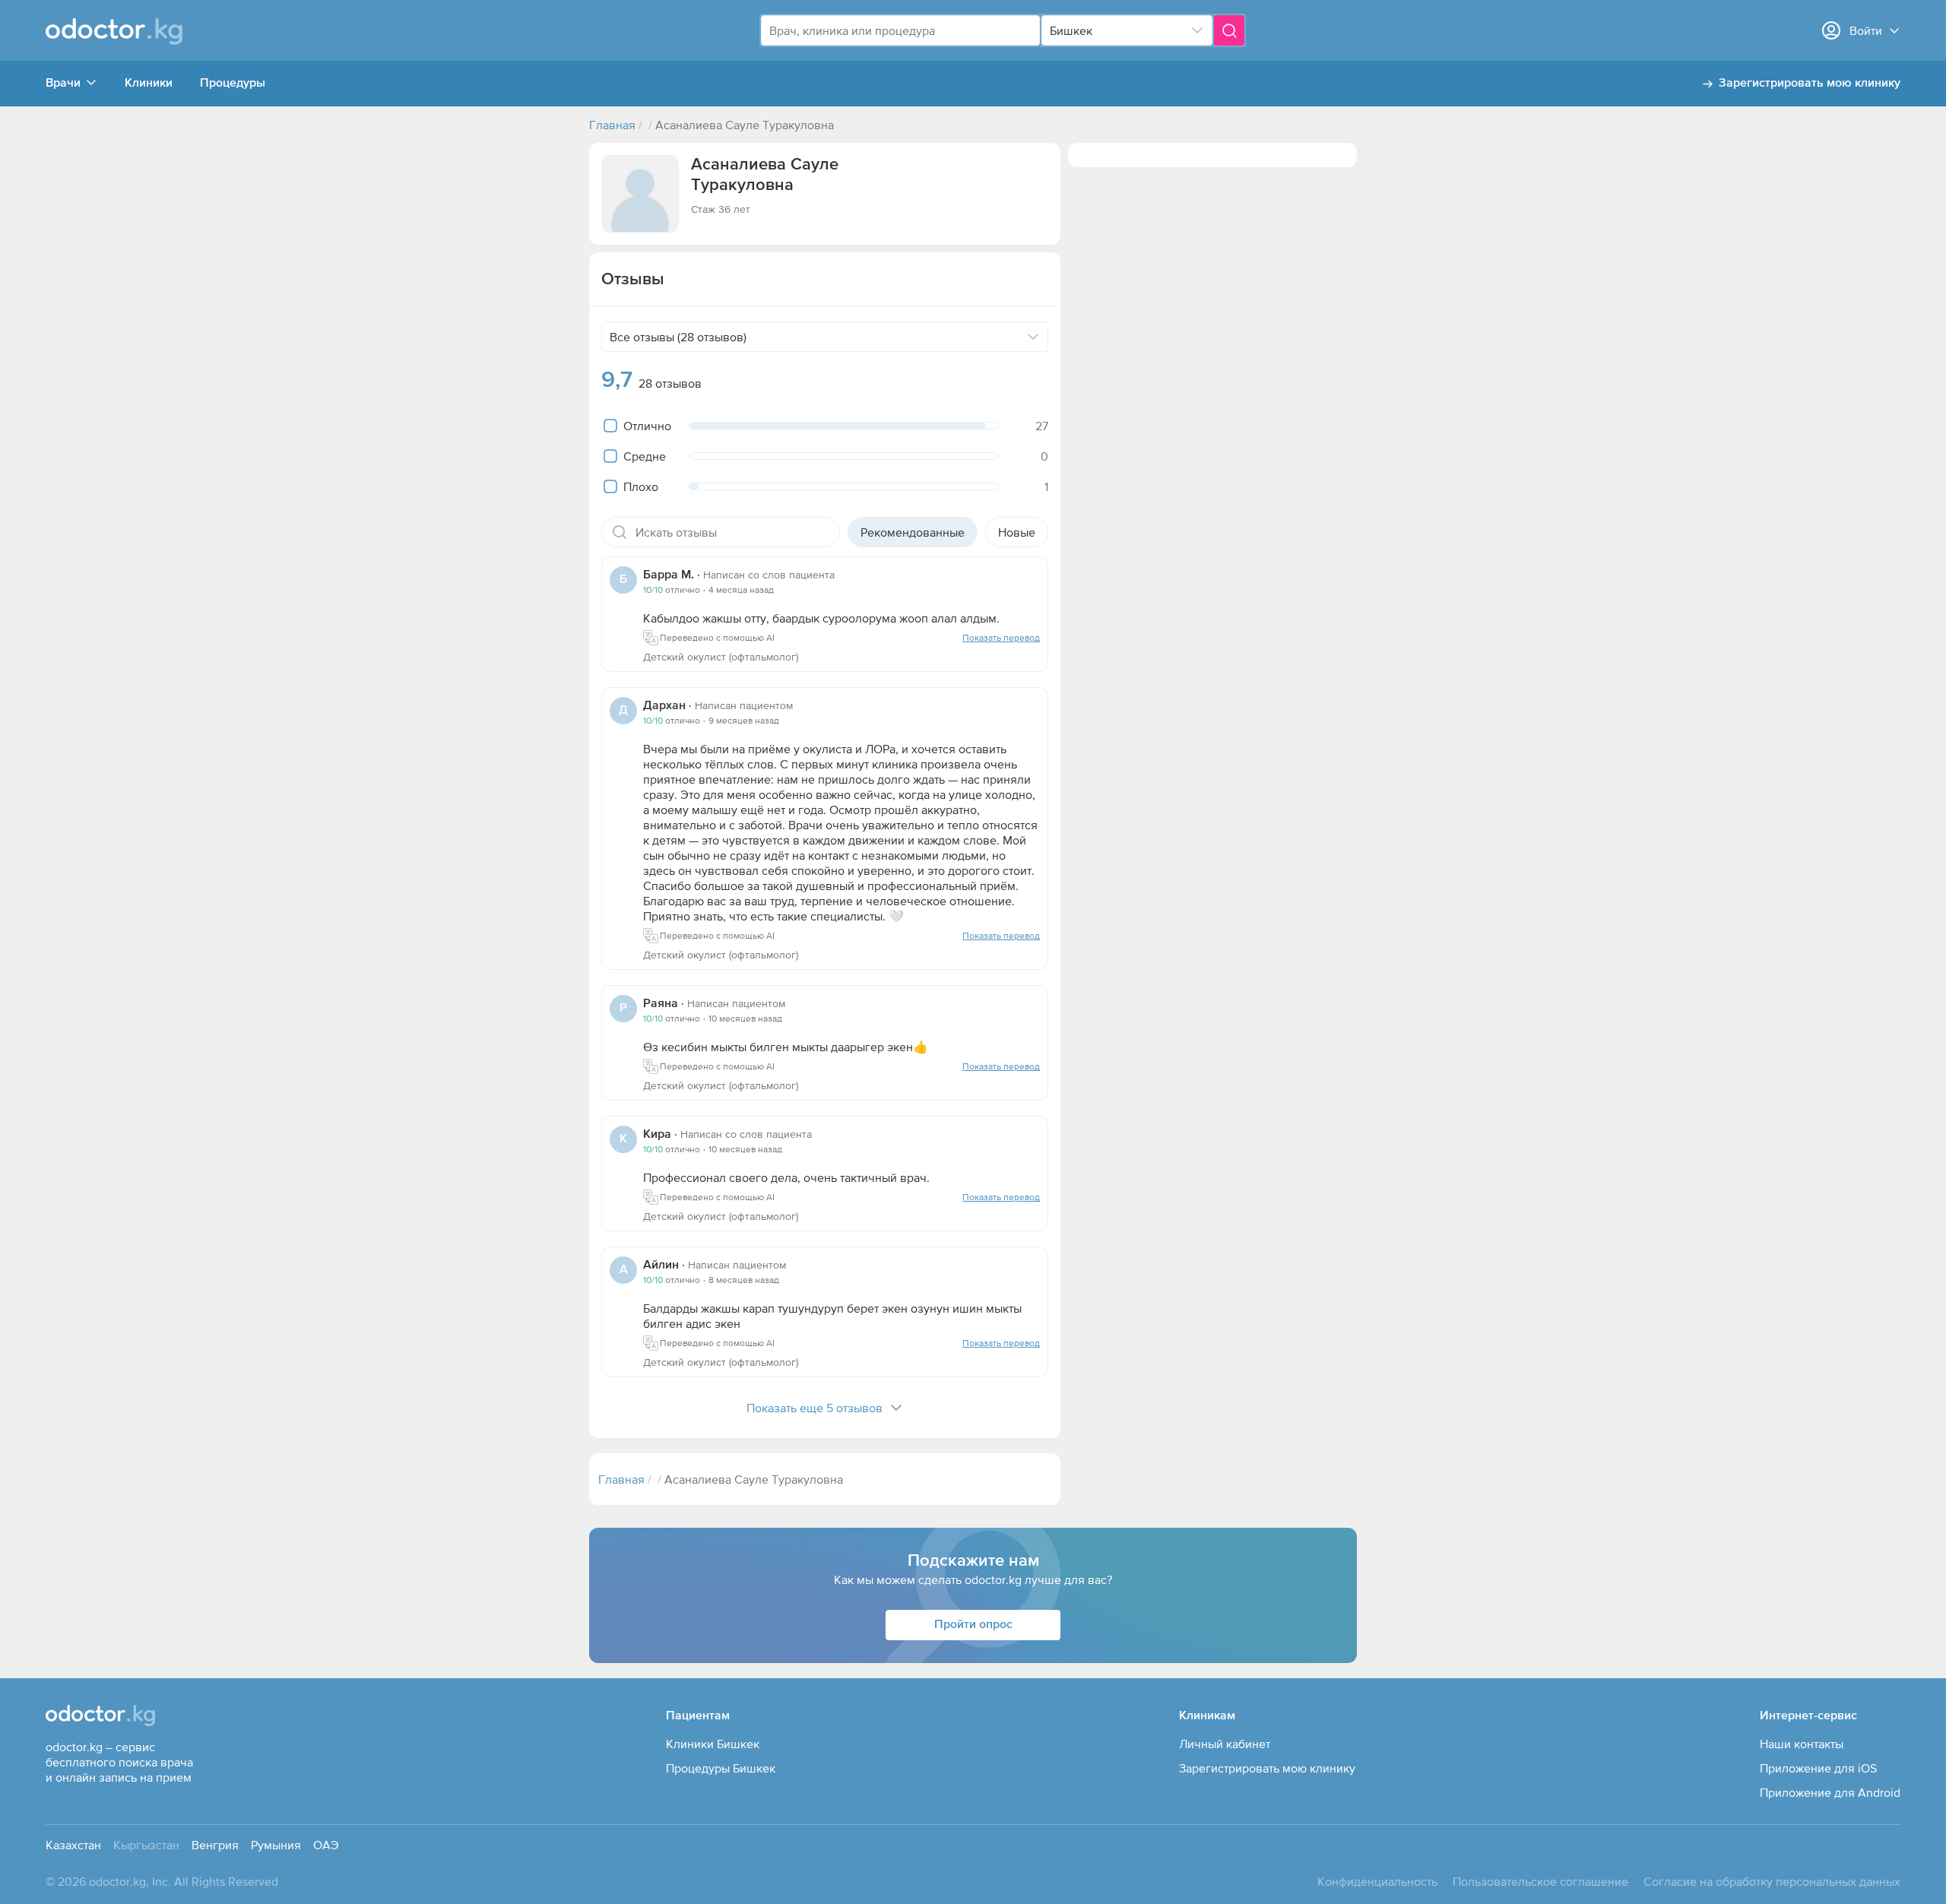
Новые (1017, 532)
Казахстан (73, 1845)
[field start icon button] (620, 532)
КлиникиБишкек (713, 1744)
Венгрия (215, 1845)
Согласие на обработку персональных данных (1772, 1881)
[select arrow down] (1197, 30)
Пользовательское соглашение (1540, 1881)
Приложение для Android (1830, 1792)
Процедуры (233, 84)
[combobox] (900, 30)
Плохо (641, 486)
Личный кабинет (1225, 1744)
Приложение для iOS (1818, 1768)
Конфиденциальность (1377, 1881)
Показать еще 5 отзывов (815, 1408)
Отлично (647, 426)
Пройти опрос (973, 1625)
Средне (645, 456)
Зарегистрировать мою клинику (1810, 84)
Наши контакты (1802, 1744)
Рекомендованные (913, 532)
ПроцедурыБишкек (721, 1768)
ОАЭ (326, 1845)
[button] (640, 194)
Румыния (276, 1845)
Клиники (149, 84)
